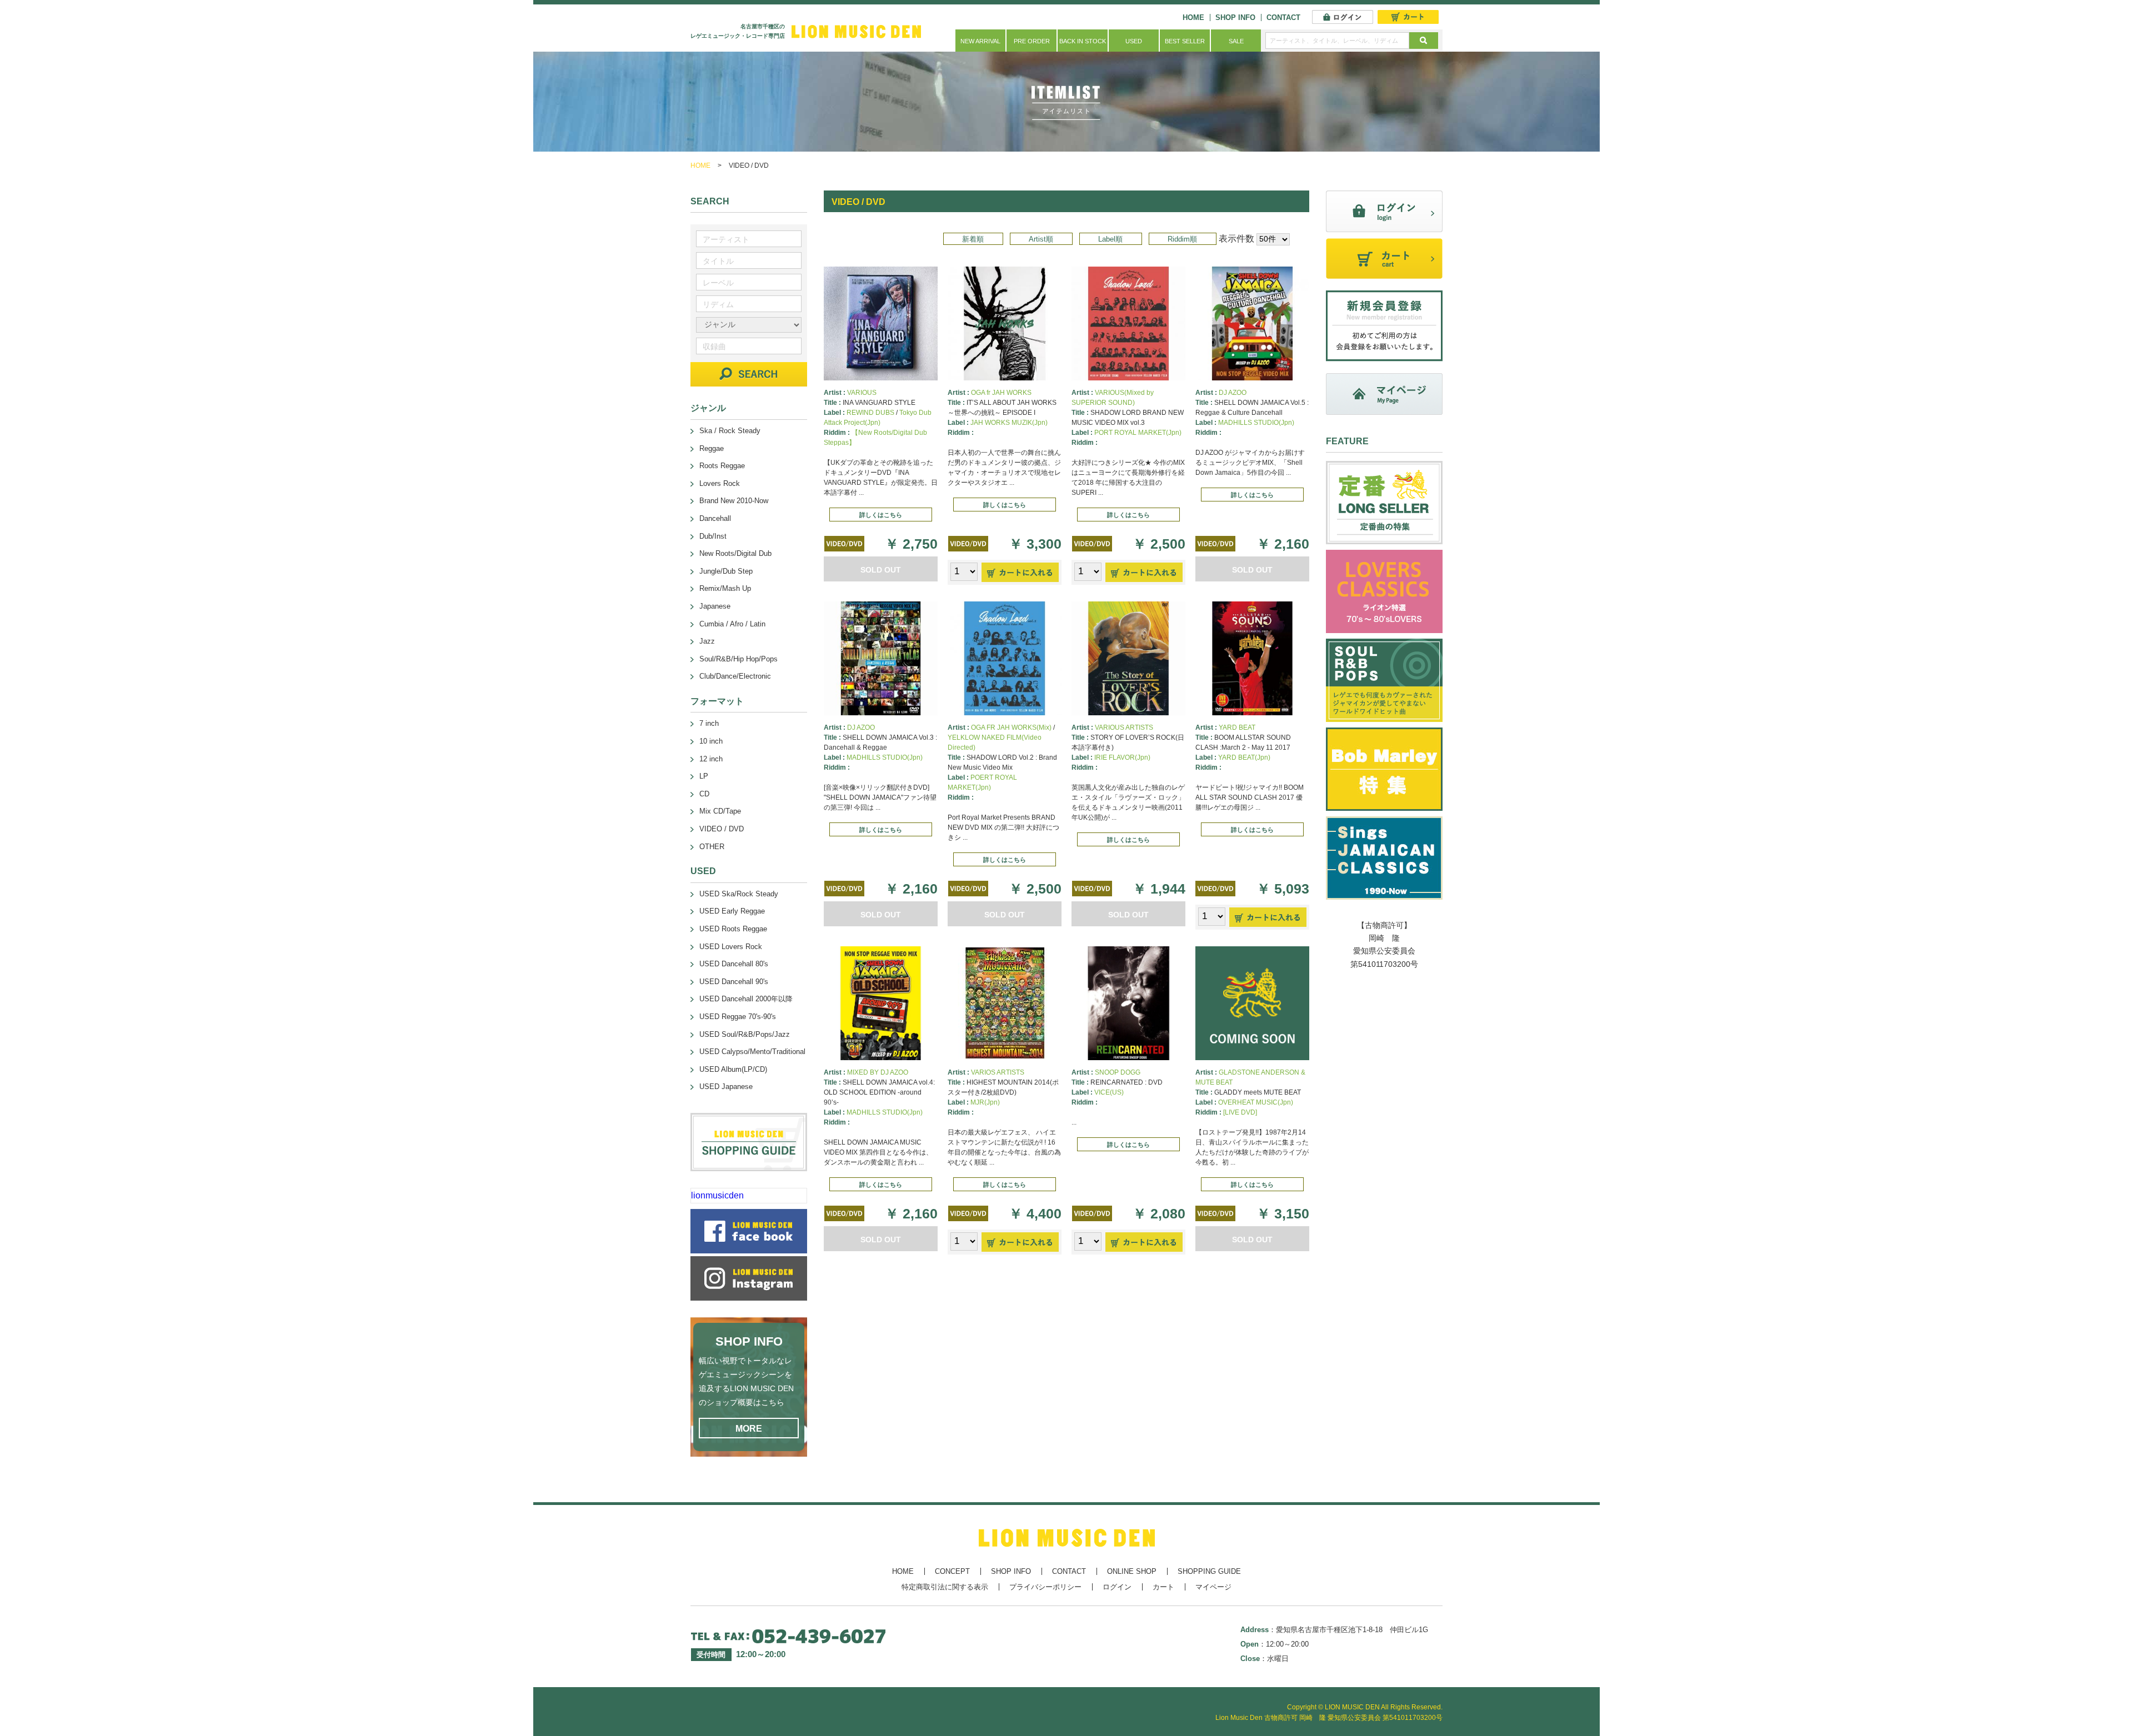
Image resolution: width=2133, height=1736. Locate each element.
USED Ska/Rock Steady (739, 894)
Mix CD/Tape (720, 811)
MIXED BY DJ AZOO (878, 1072)
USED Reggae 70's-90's (738, 1017)
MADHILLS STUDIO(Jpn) (1256, 423)
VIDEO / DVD (722, 829)
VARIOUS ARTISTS (1124, 727)
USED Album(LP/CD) (733, 1069)
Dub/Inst (713, 536)
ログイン (1117, 1587)
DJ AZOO (1233, 393)
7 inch (709, 723)
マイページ (1213, 1587)
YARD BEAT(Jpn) (1244, 757)
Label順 (1110, 239)
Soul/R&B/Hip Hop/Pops (738, 659)
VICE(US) (1109, 1092)
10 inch (711, 741)
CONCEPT (952, 1571)
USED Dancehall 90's (734, 982)
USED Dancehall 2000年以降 (746, 999)
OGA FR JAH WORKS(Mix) (1011, 727)
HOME (1193, 17)
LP (704, 776)
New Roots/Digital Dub (735, 553)
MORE (749, 1429)
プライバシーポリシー (1045, 1587)
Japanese (715, 606)
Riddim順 (1182, 239)
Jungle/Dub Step (726, 571)
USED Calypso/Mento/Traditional (752, 1052)
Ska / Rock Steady (730, 431)
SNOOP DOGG (1118, 1072)
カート (1163, 1587)
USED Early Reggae (732, 911)
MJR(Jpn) (985, 1102)
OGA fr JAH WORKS (1001, 393)
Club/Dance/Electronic (735, 676)
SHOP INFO (1235, 17)
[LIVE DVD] (1240, 1112)
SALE (1236, 41)
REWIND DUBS (870, 413)
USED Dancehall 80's (734, 964)
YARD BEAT (1237, 727)
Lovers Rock (720, 483)
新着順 (973, 239)
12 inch (711, 759)
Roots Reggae (722, 466)
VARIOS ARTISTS (998, 1072)
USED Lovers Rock (731, 947)
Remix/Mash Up (725, 588)
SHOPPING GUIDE (1209, 1571)
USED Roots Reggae (733, 929)
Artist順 (1041, 239)
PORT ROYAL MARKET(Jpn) (1138, 433)
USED (1134, 41)
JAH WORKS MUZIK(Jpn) (1009, 423)
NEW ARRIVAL (980, 41)
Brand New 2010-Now (734, 501)
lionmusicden (717, 1195)
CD (704, 794)
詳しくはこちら (881, 515)
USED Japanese (726, 1087)
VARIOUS (862, 393)
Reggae (712, 448)
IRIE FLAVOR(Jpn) (1122, 757)
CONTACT (1283, 17)
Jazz (707, 641)
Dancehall (715, 518)
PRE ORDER (1032, 41)
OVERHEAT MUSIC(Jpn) (1256, 1102)
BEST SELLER (1185, 41)
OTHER (712, 847)
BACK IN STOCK (1083, 41)
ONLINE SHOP (1132, 1571)
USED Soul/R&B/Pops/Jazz (745, 1034)
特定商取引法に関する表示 (945, 1587)
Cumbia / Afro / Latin (732, 624)
